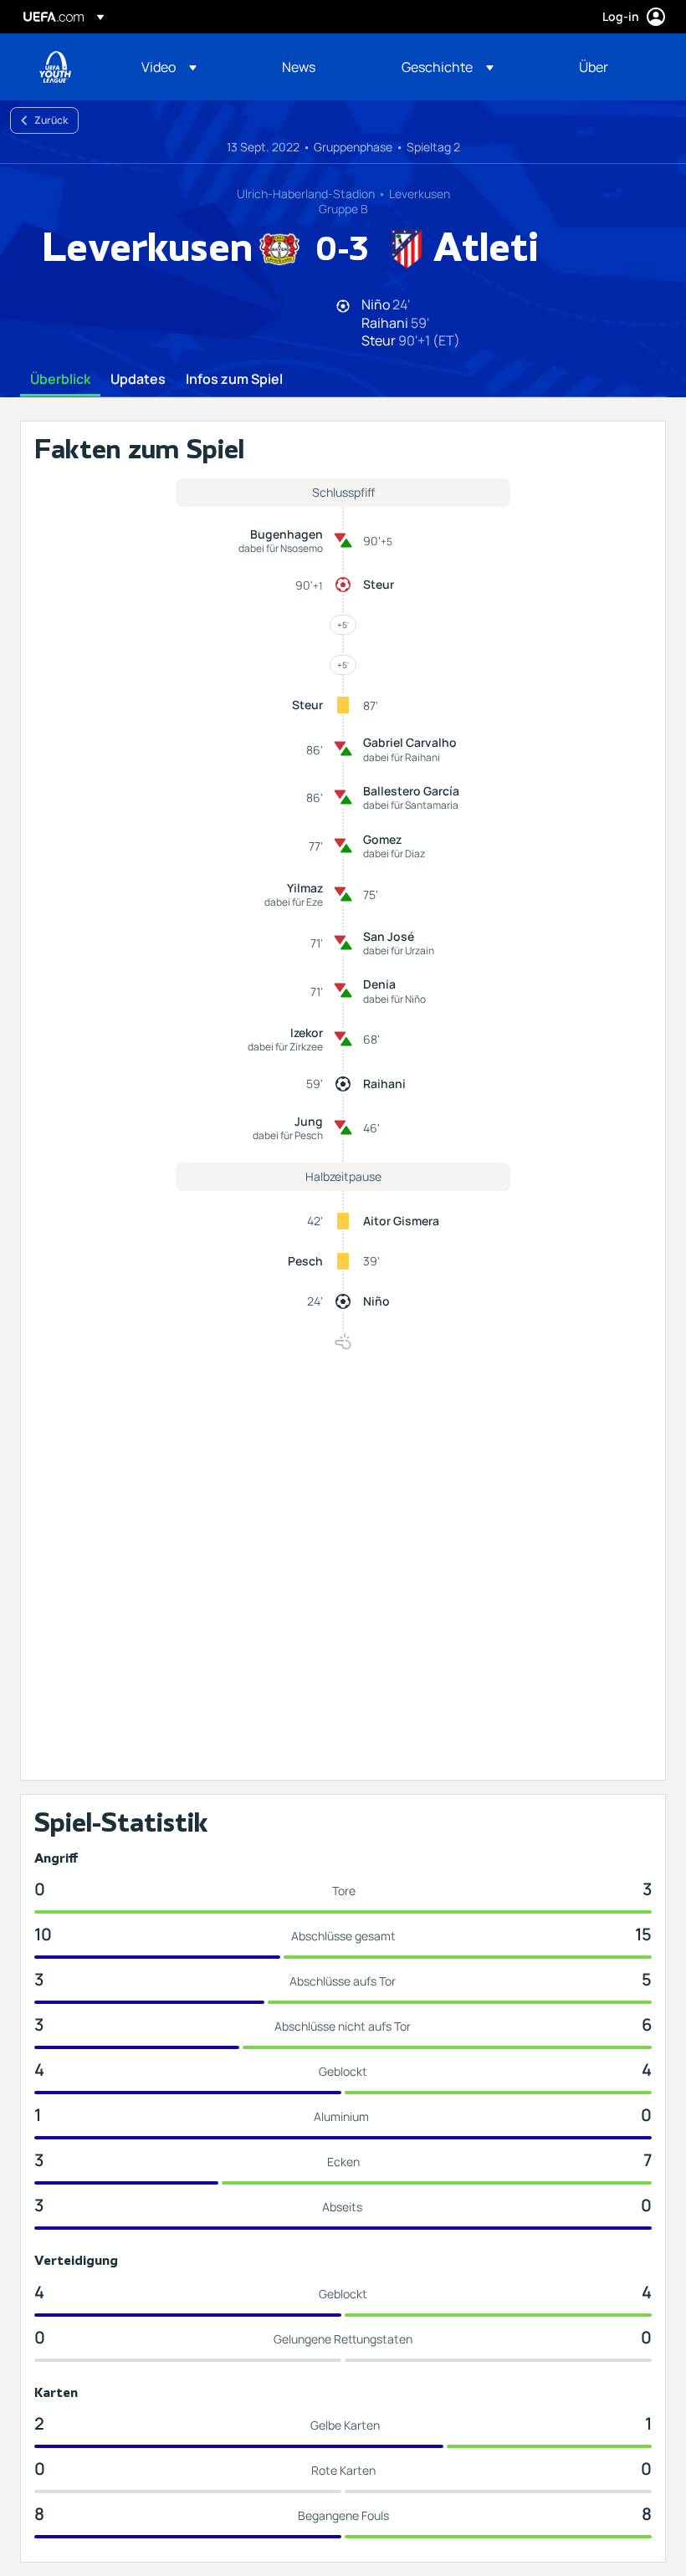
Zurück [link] (51, 120)
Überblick (60, 380)
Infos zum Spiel (234, 380)
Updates (138, 380)
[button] (169, 67)
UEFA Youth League (55, 67)
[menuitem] (191, 67)
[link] (299, 67)
